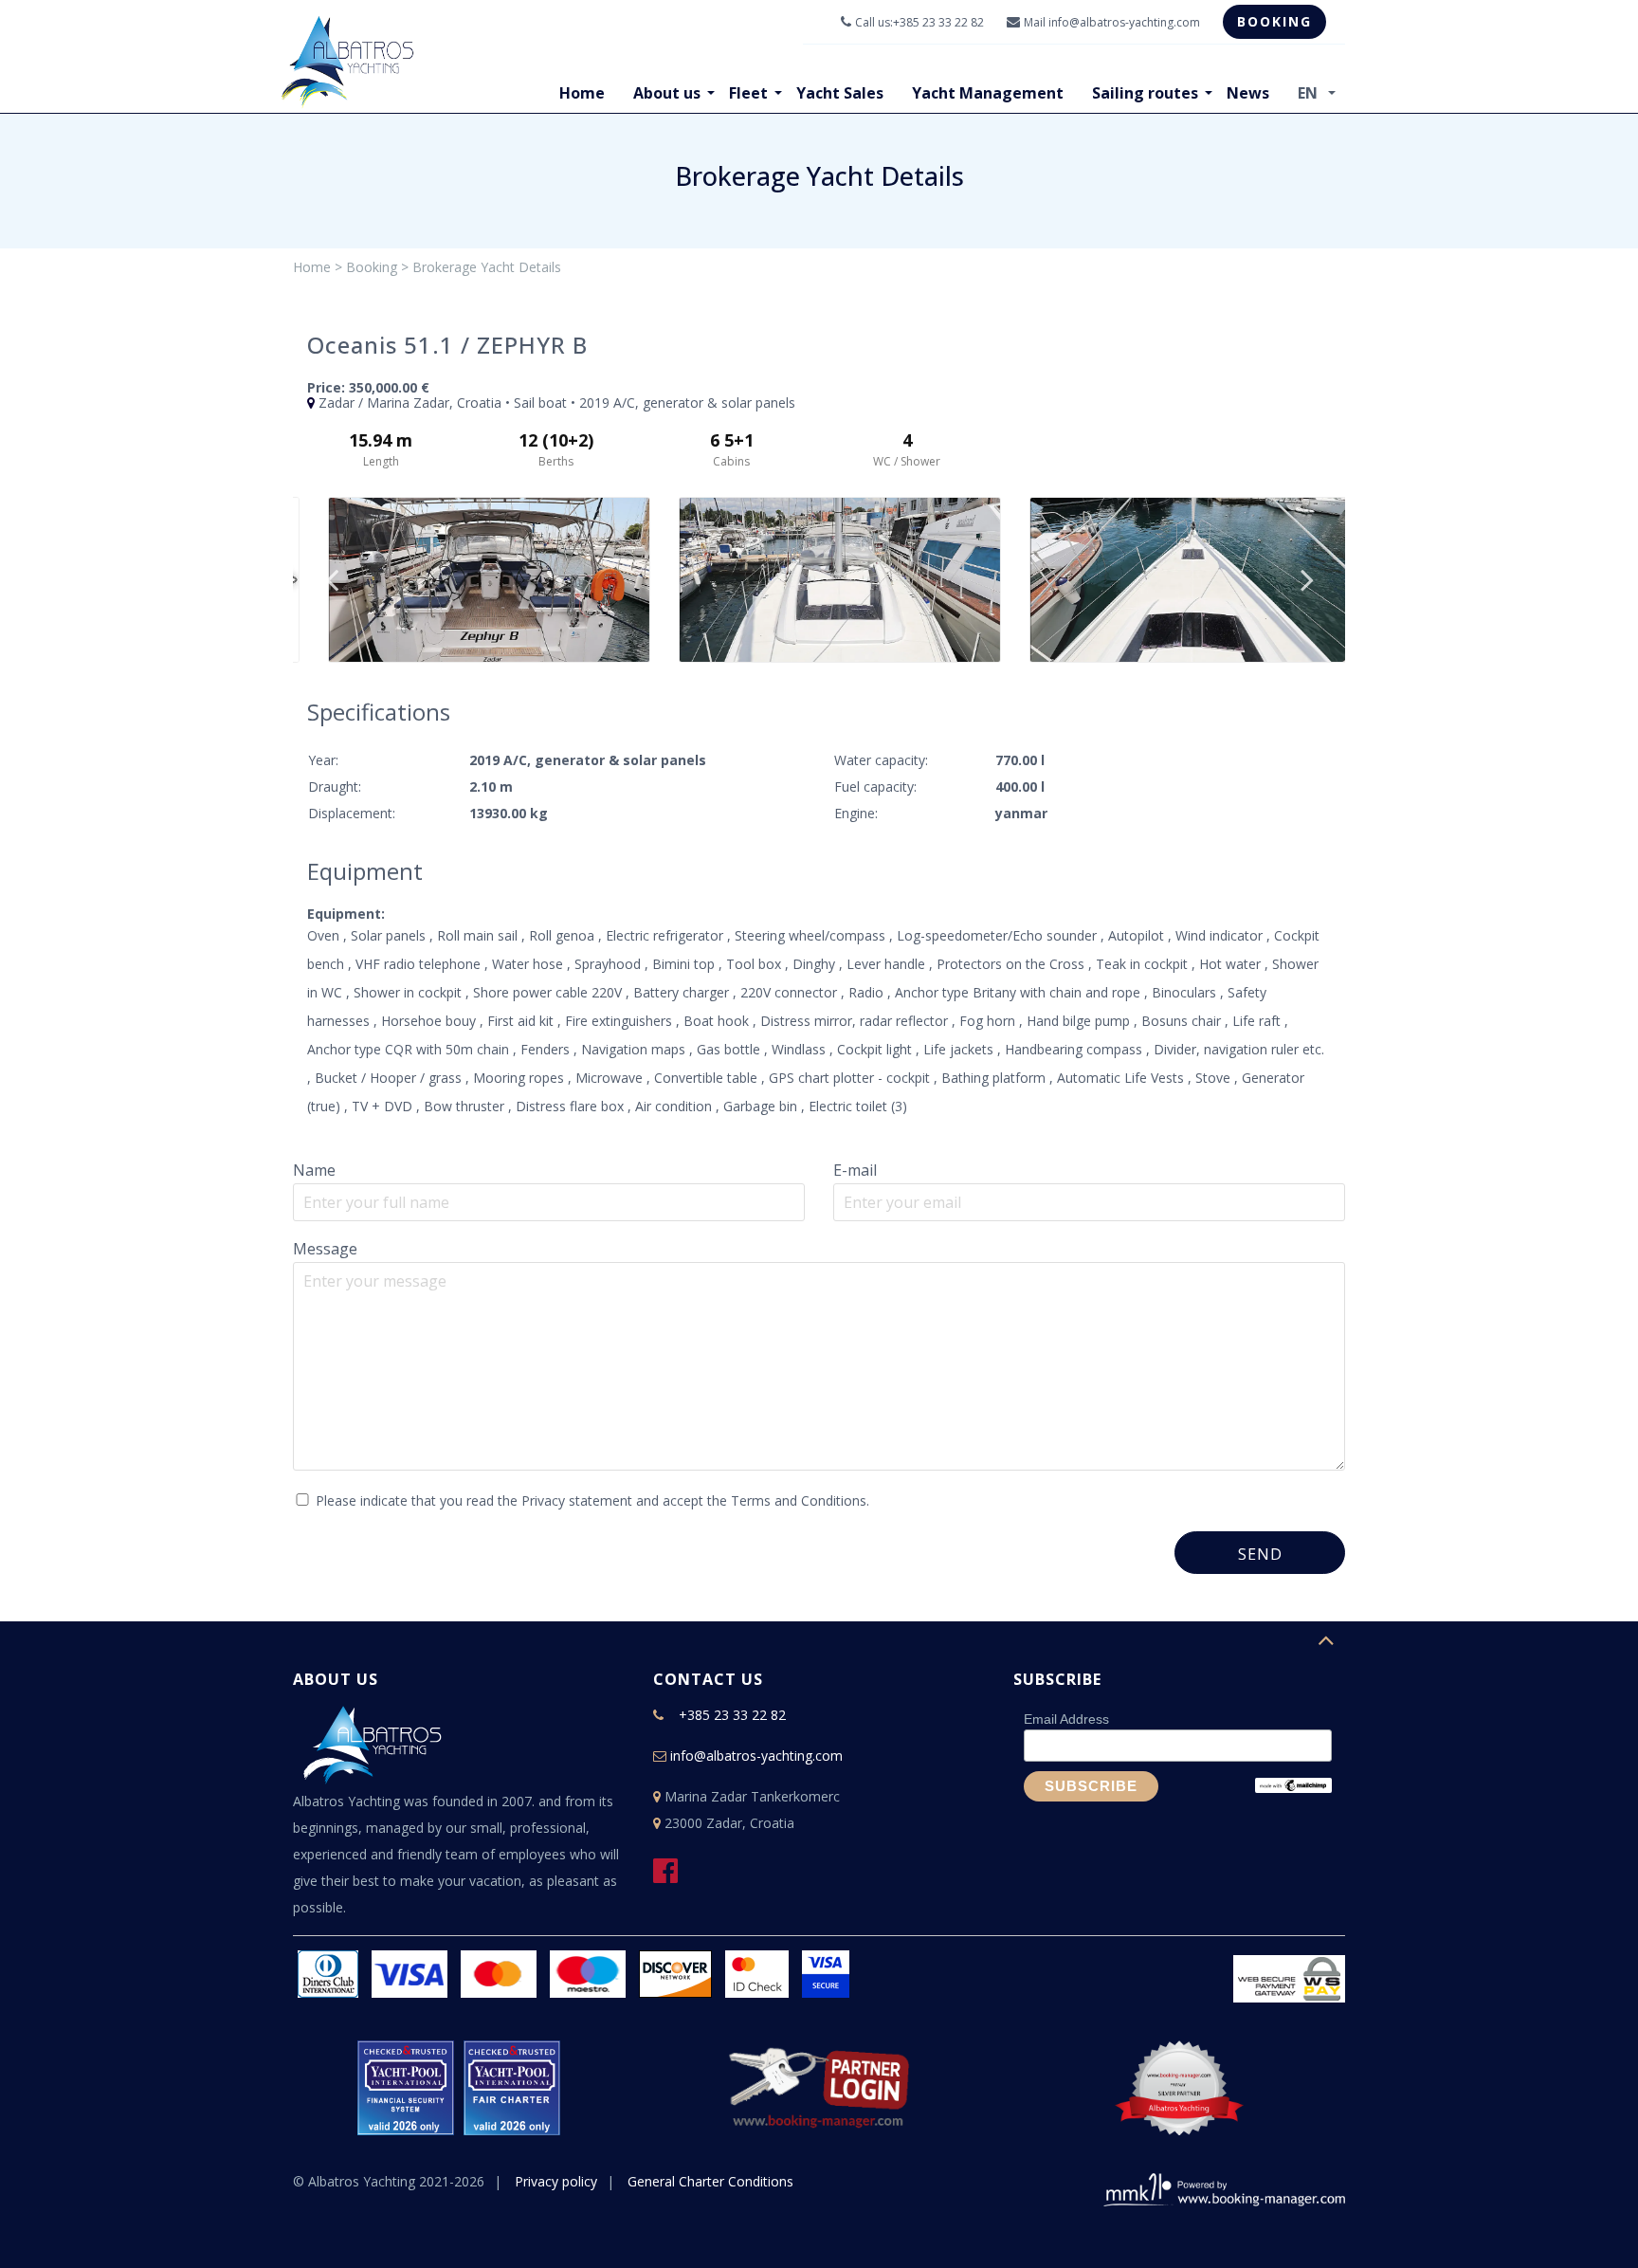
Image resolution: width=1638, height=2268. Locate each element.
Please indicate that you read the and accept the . (592, 1500)
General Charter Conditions (710, 2181)
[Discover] (675, 1965)
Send (1260, 1554)
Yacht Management (988, 93)
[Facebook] (673, 1876)
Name (314, 1170)
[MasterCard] (499, 1965)
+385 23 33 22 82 (938, 22)
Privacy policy (556, 2181)
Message (325, 1249)
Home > (318, 267)
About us (667, 93)
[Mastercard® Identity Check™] (757, 1965)
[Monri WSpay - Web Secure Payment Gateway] (1289, 1976)
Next (1307, 579)
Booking (1274, 21)
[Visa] (409, 1965)
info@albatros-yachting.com (1124, 22)
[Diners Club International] (328, 1965)
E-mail (855, 1170)
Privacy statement (577, 1500)
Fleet (748, 93)
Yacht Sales (840, 93)
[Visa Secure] (826, 1965)
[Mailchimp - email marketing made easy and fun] (1293, 1784)
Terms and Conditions (799, 1500)
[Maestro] (588, 1965)
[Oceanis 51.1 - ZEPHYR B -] (468, 580)
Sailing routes (1145, 93)
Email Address (1066, 1719)
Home (582, 93)
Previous (332, 579)
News (1248, 93)
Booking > (377, 267)
